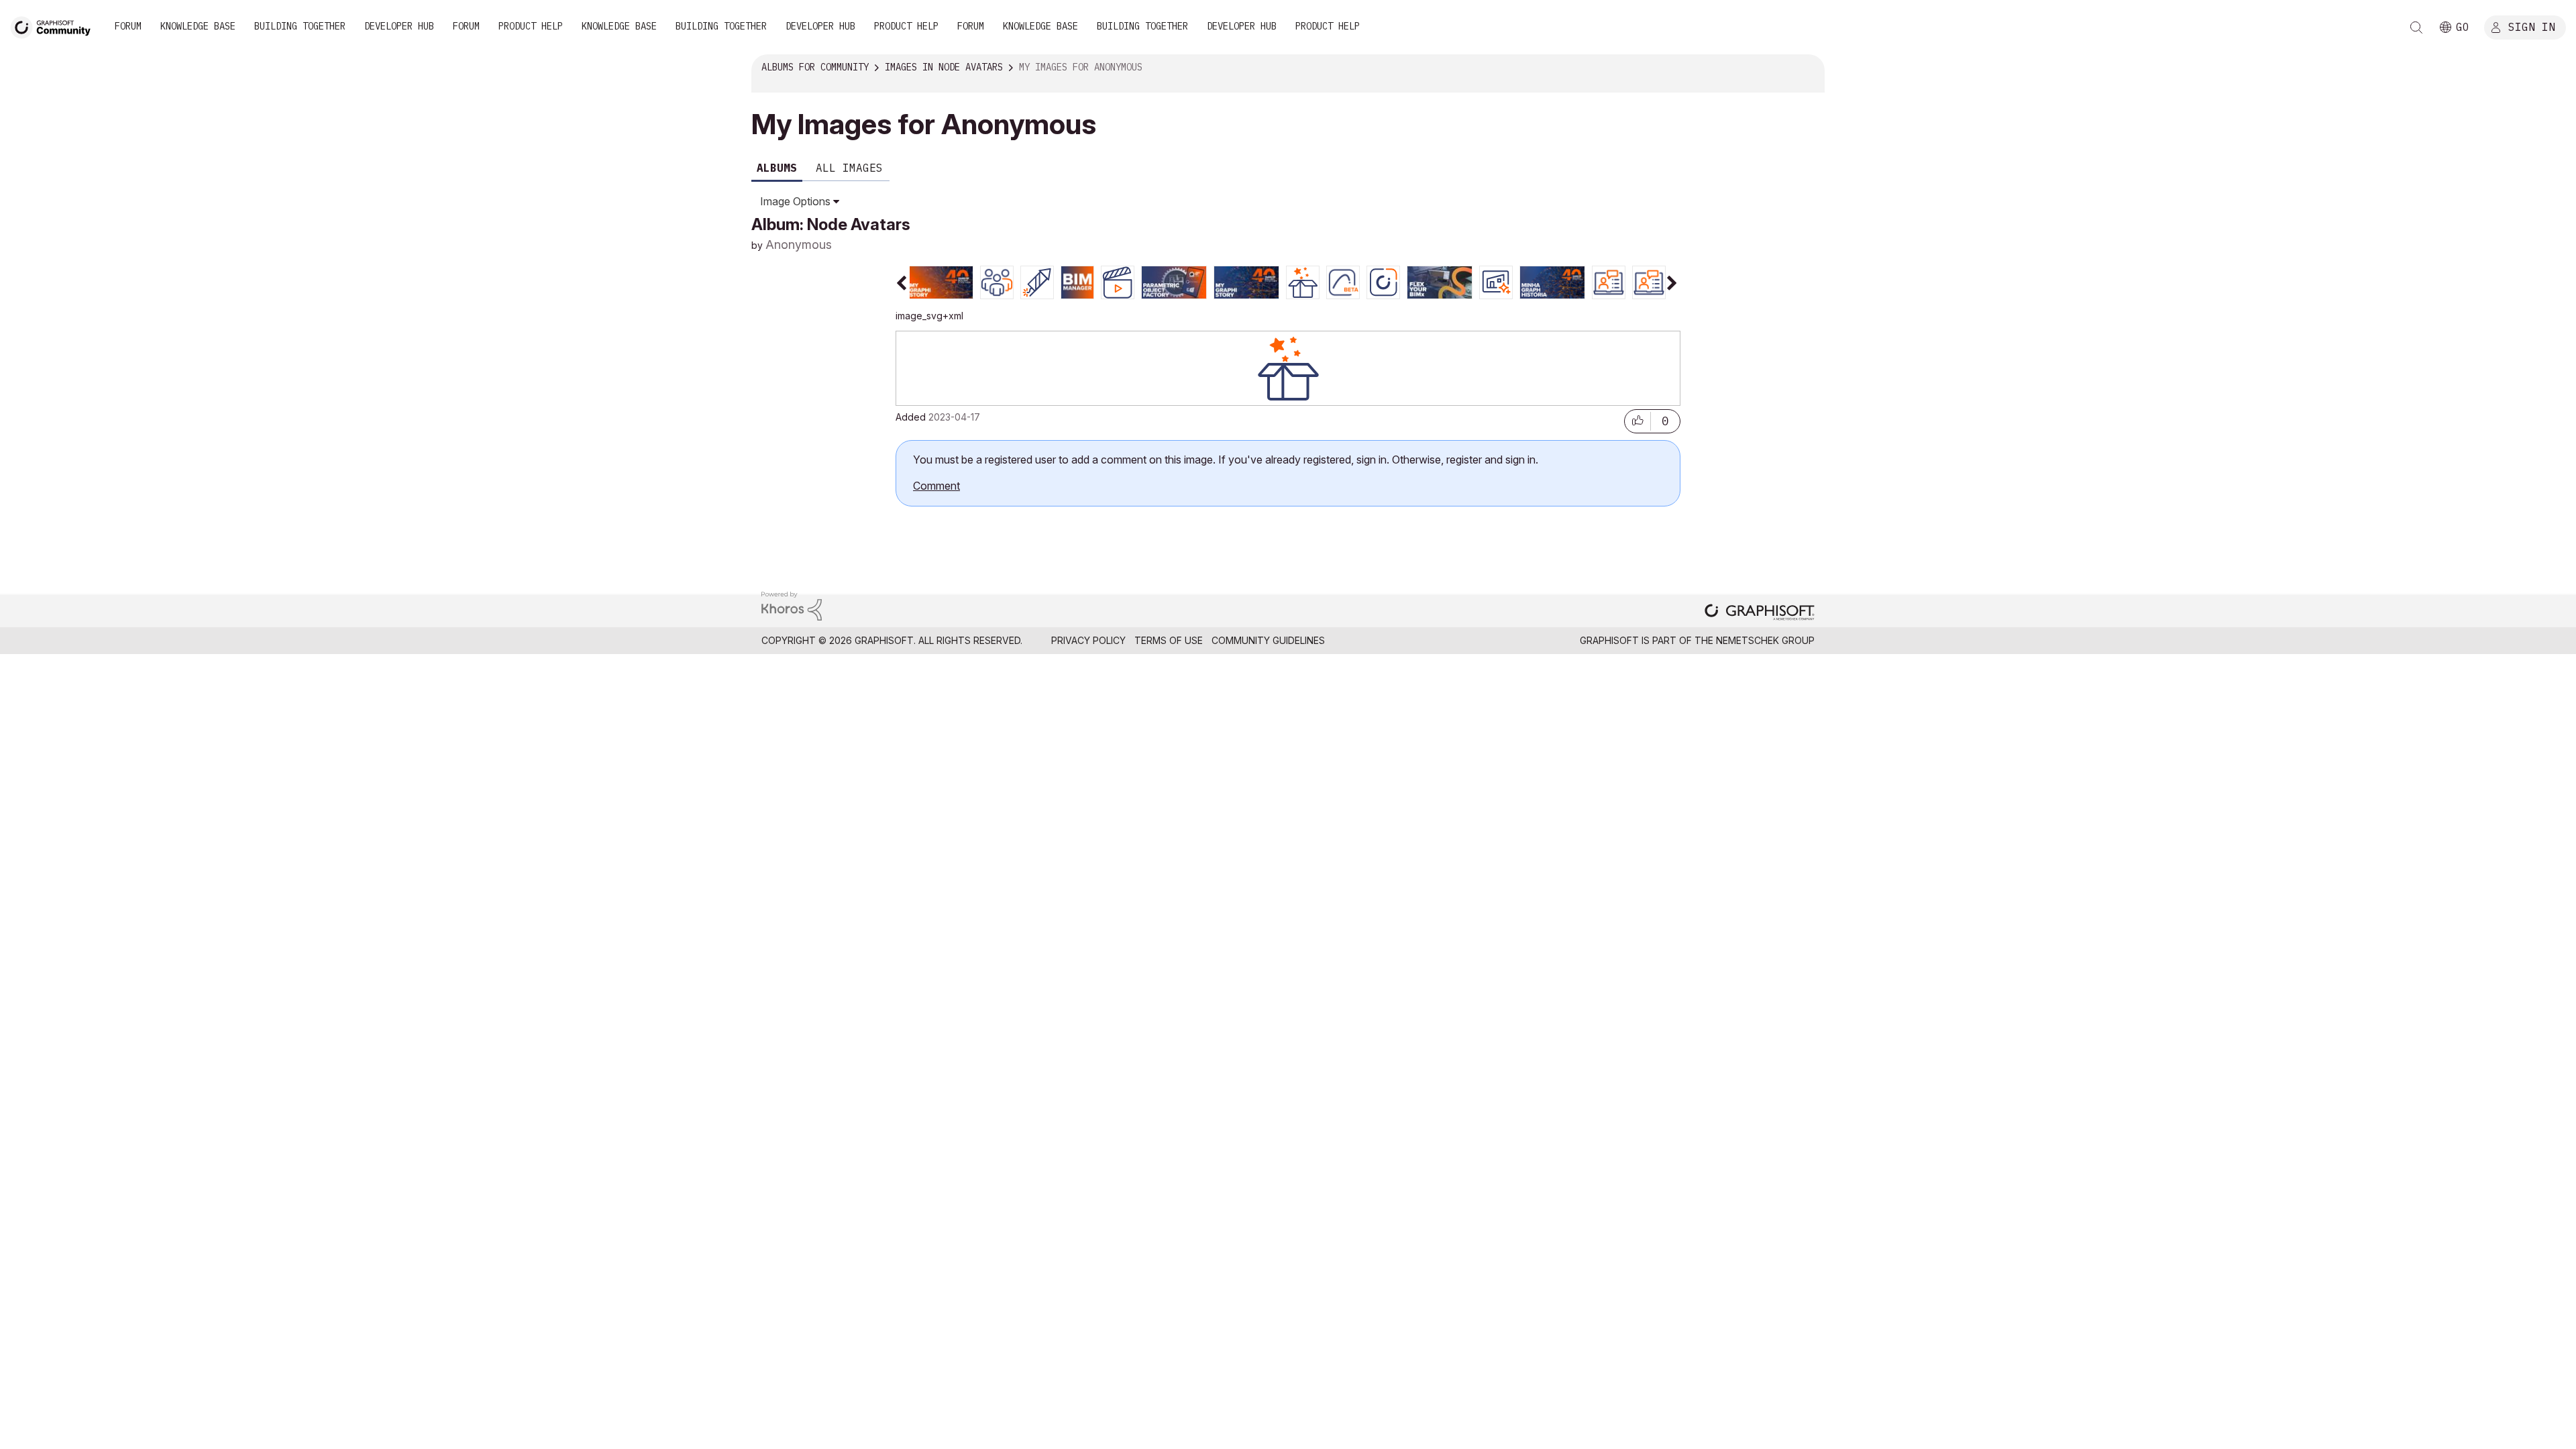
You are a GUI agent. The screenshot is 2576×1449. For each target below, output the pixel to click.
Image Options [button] (795, 201)
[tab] (941, 281)
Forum (128, 26)
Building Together (300, 26)
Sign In (2532, 26)
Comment (936, 486)
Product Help (531, 26)
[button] (1638, 418)
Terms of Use (1169, 640)
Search (2416, 28)
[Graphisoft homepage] (1760, 611)
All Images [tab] (849, 168)
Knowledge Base (198, 26)
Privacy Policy (1088, 640)
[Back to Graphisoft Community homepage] (55, 26)
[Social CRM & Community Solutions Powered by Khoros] (792, 605)
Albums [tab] (777, 168)
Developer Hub (399, 26)
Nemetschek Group (1765, 640)
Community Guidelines (1268, 640)
